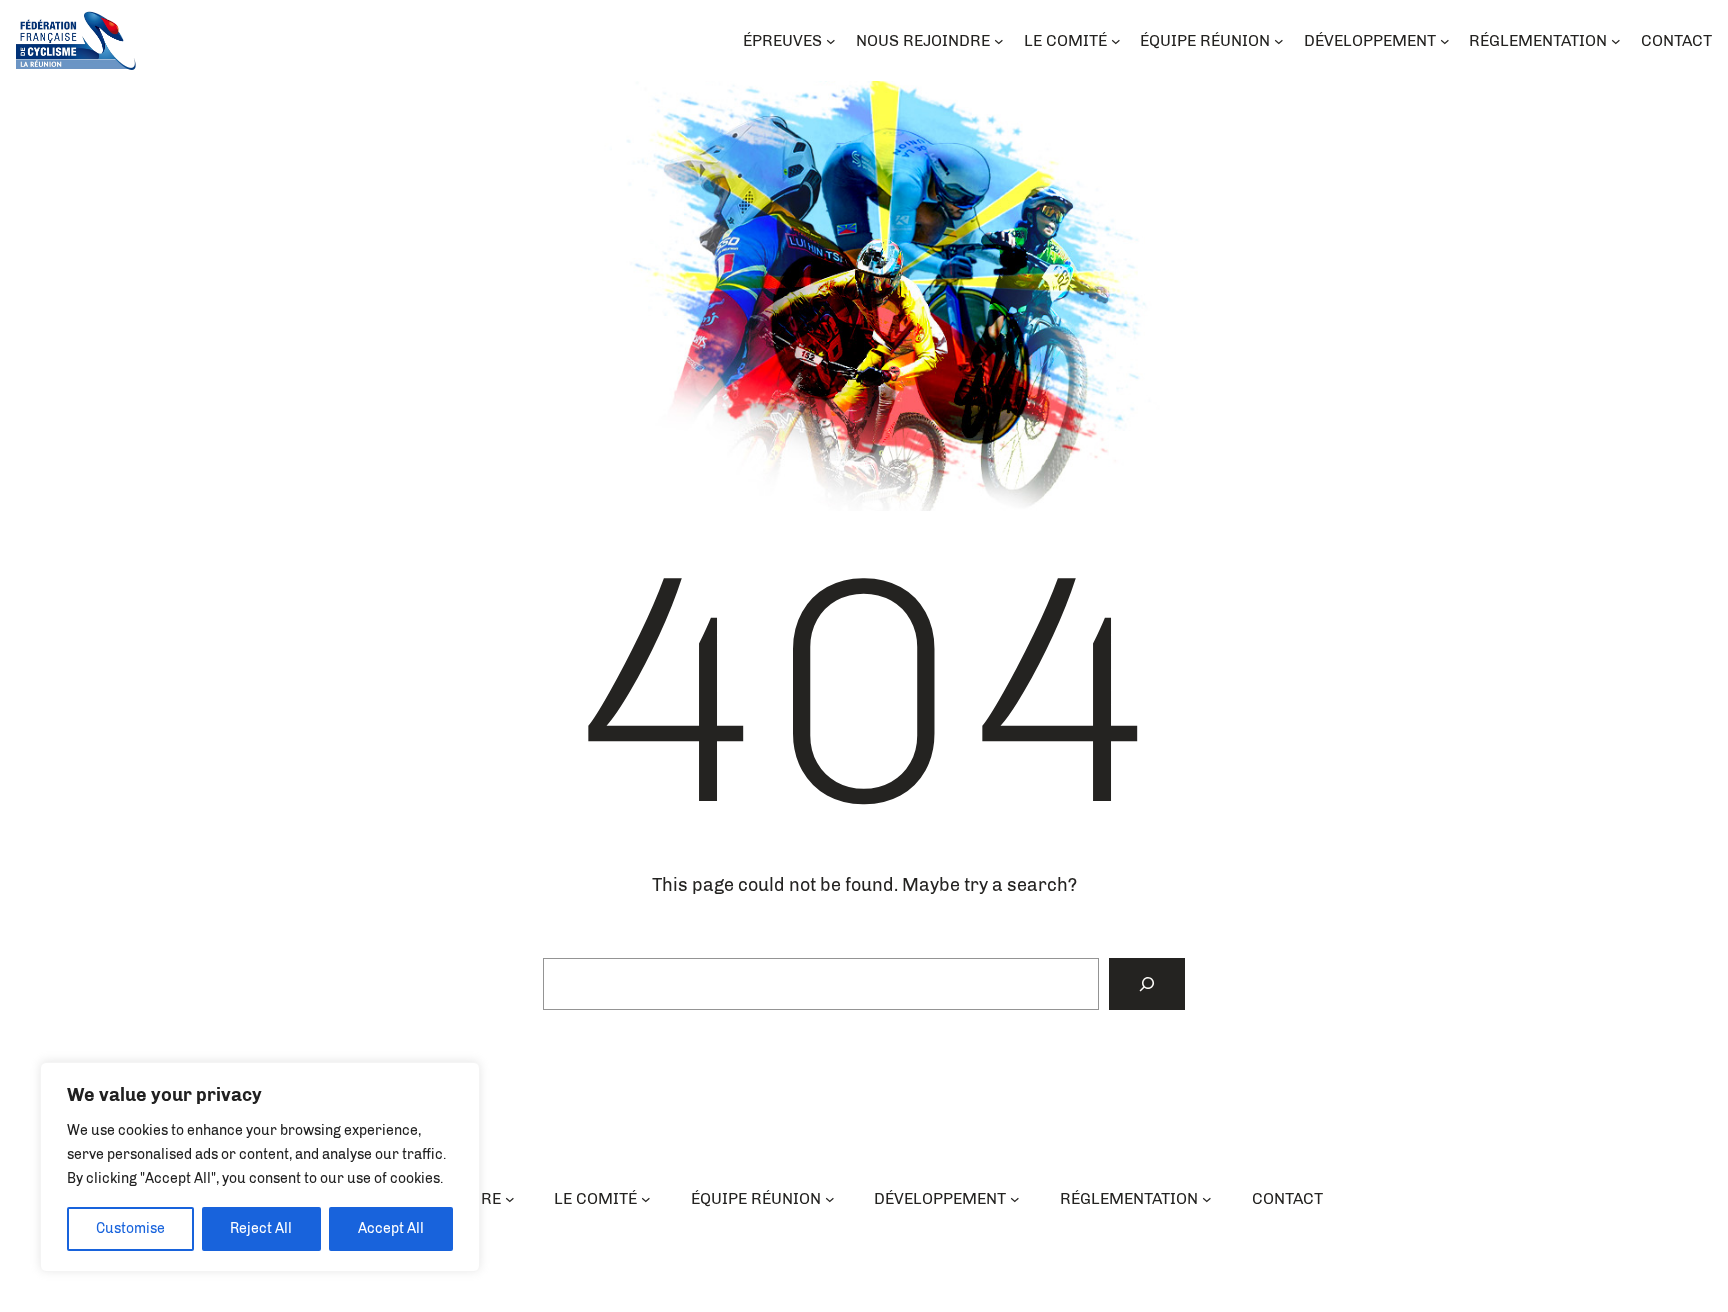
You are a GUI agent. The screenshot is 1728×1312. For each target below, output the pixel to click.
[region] (260, 1167)
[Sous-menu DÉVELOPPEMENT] (1015, 1199)
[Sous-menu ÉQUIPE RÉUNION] (830, 1199)
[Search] (1147, 984)
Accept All (391, 1228)
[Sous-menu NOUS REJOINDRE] (510, 1199)
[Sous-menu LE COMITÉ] (646, 1199)
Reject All (261, 1228)
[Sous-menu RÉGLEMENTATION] (1207, 1199)
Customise (130, 1228)
